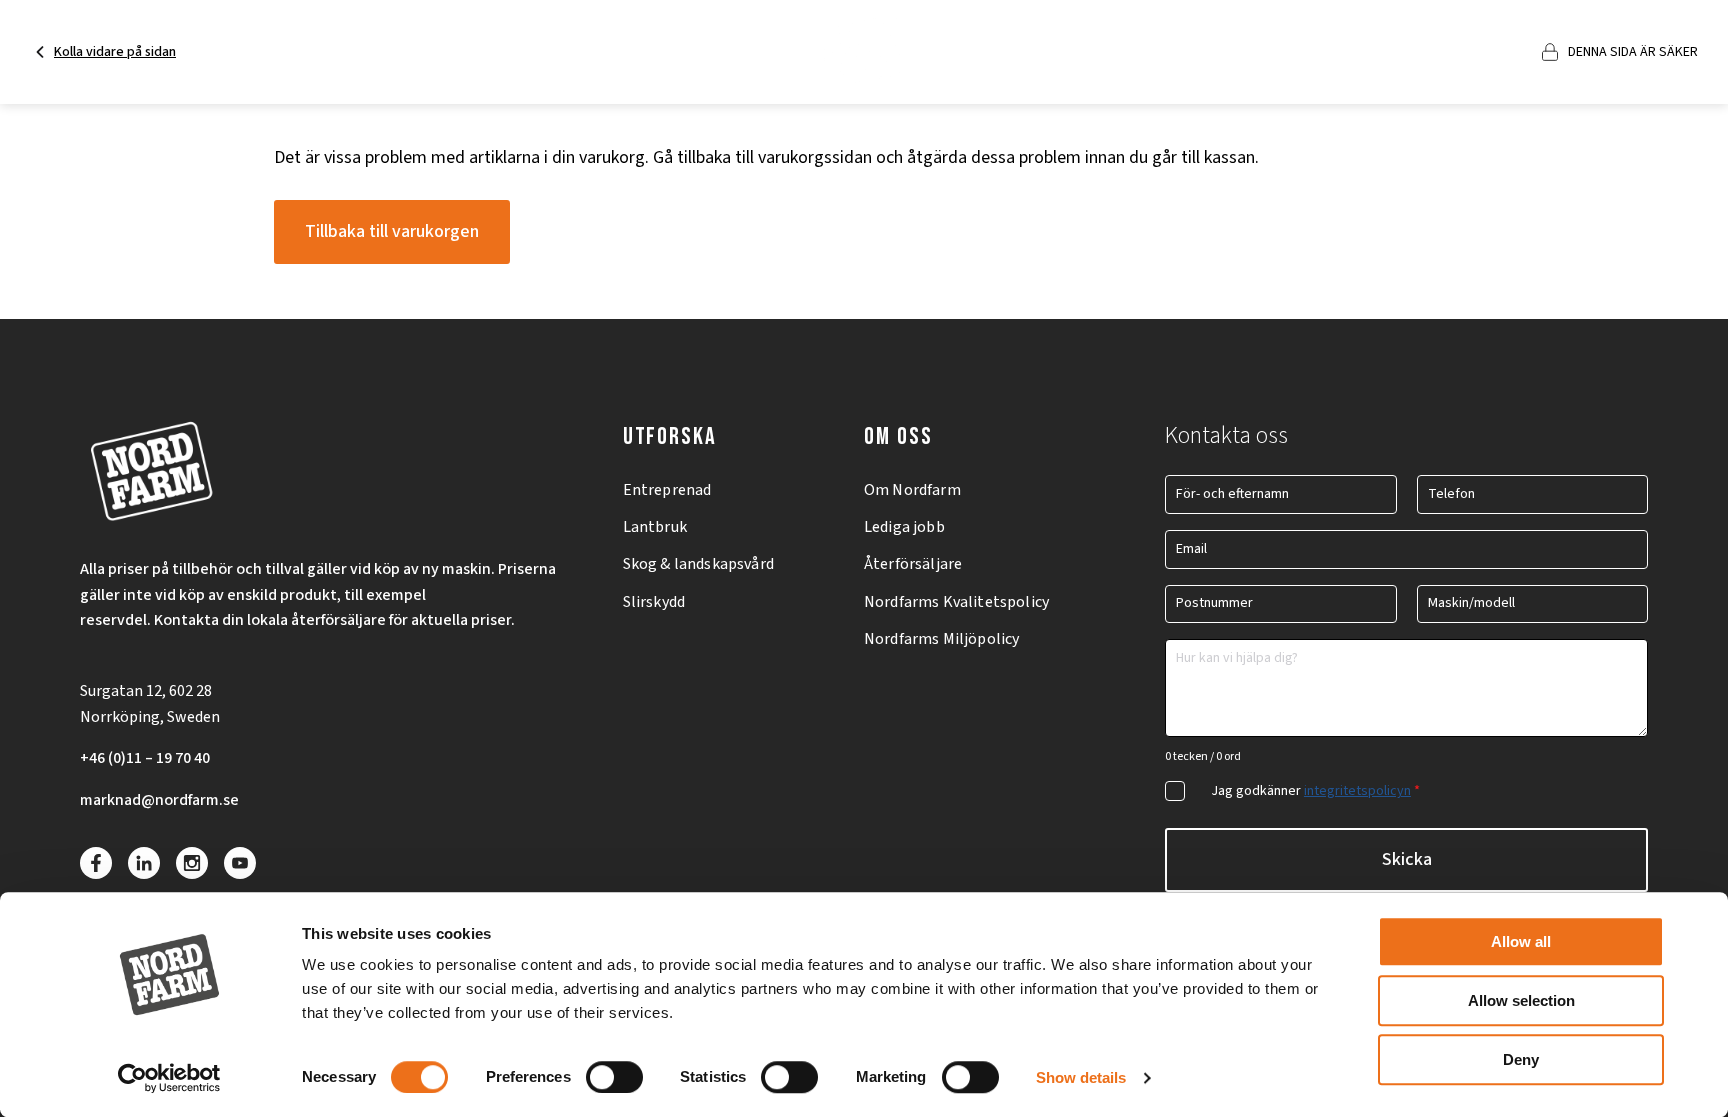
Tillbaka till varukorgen (392, 231)
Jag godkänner (1315, 791)
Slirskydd (654, 602)
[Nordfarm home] (864, 52)
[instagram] (192, 863)
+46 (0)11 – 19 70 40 (145, 758)
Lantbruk (655, 527)
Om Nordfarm (912, 490)
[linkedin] (144, 863)
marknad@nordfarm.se (159, 800)
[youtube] (240, 863)
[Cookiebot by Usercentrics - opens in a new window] (169, 1078)
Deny (1521, 1059)
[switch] (614, 1077)
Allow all (1521, 941)
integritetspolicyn (1357, 791)
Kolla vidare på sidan (115, 52)
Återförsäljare (913, 564)
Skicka (1407, 859)
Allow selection (1521, 1000)
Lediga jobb (904, 527)
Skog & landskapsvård (698, 564)
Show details (1081, 1077)
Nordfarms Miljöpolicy (941, 639)
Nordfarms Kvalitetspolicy (956, 602)
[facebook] (96, 863)
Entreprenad (667, 490)
